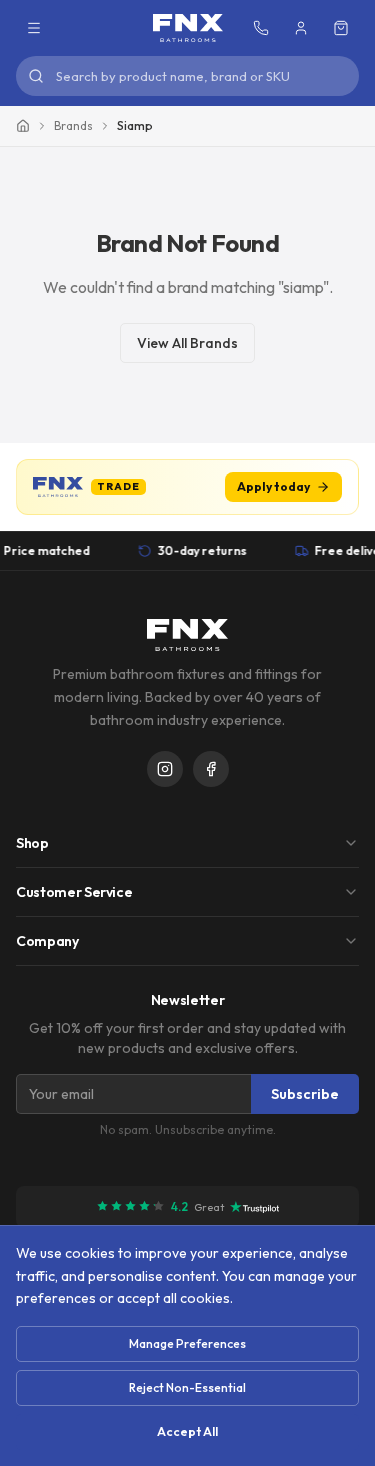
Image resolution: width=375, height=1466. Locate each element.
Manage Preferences (187, 1343)
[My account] (301, 28)
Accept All (187, 1431)
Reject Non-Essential (187, 1387)
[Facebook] (211, 769)
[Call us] (261, 28)
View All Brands (187, 343)
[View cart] (341, 28)
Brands (73, 125)
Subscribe (305, 1094)
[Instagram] (165, 769)
